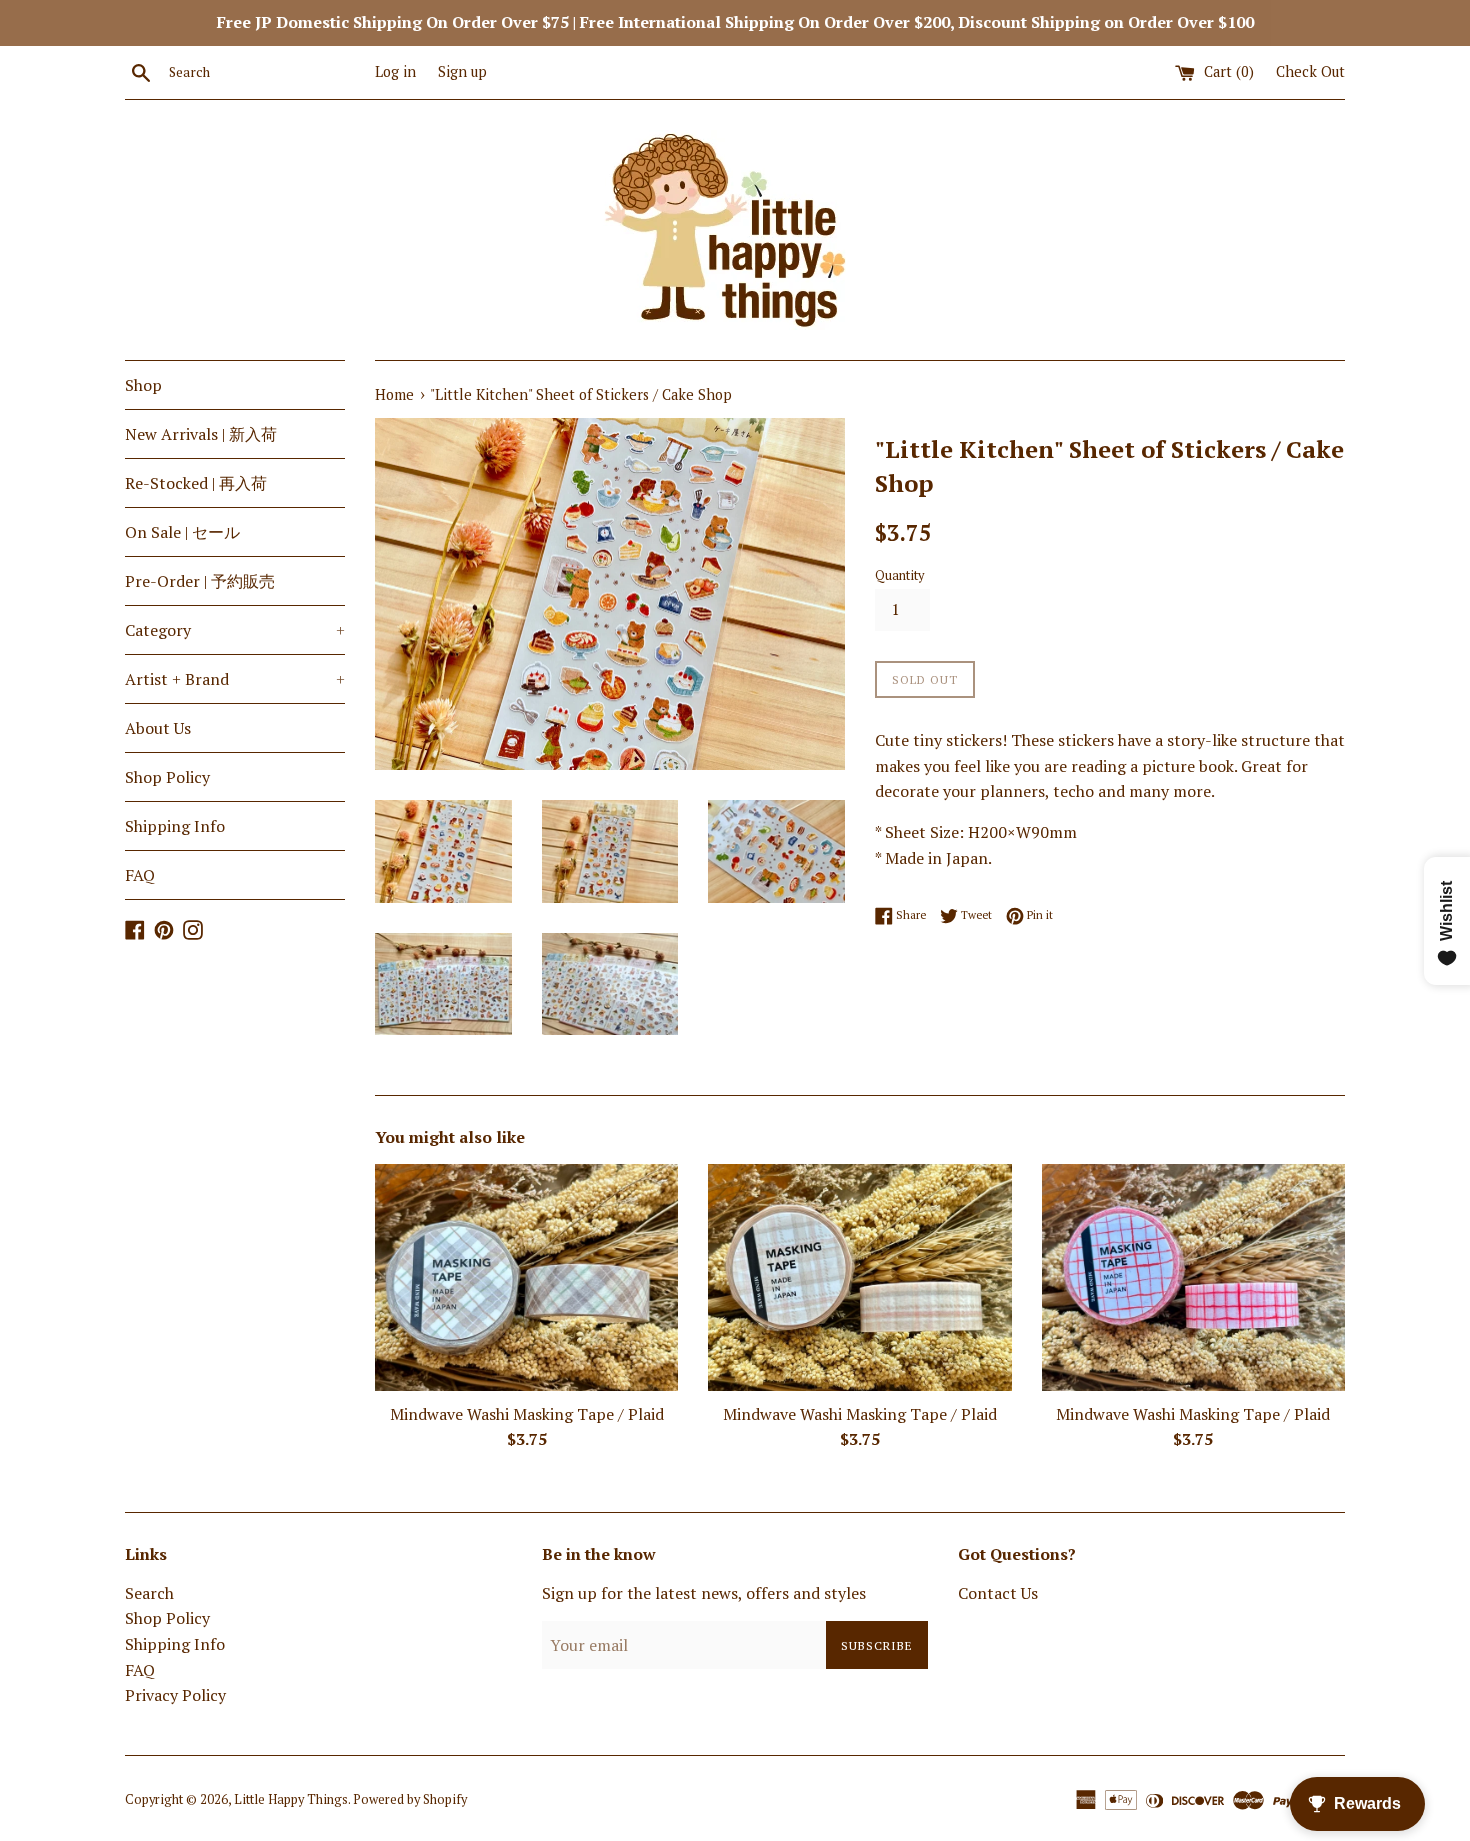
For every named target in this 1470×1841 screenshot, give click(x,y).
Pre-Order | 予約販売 (200, 581)
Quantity (899, 575)
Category (235, 630)
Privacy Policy (175, 1695)
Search (149, 1593)
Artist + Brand (235, 679)
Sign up (462, 71)
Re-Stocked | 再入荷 (196, 483)
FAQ (140, 875)
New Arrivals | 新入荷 (201, 434)
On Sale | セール (182, 532)
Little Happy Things (291, 1799)
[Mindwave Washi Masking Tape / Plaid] (526, 1277)
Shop (143, 385)
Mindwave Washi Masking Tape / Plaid (527, 1413)
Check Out (1310, 71)
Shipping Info (175, 826)
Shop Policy (167, 777)
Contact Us (998, 1593)
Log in (395, 71)
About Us (158, 728)
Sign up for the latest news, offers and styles (704, 1593)
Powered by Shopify (410, 1799)
